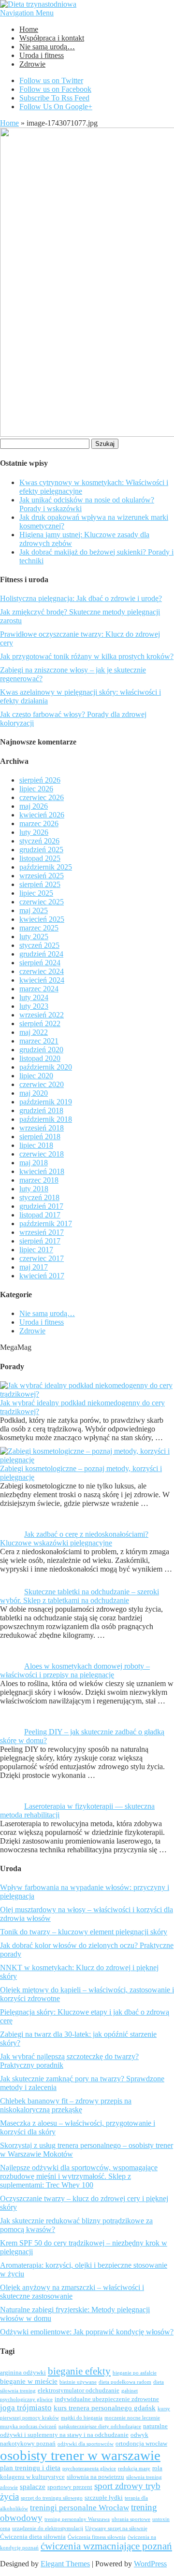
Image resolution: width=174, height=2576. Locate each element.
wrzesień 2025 (42, 876)
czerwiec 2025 (42, 902)
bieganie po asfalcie (135, 2373)
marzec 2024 (39, 989)
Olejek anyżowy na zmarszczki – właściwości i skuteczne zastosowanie (72, 2292)
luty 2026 (34, 832)
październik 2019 (46, 1102)
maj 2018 (34, 1163)
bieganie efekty (79, 2371)
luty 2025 (34, 937)
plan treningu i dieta (30, 2468)
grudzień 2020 (41, 1050)
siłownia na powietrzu (95, 2477)
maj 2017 (34, 1267)
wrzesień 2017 (42, 1232)
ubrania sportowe (131, 2519)
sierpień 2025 (40, 884)
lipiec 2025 (36, 893)
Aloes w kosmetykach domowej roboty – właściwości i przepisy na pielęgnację (75, 1670)
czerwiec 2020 (42, 1084)
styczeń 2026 (39, 841)
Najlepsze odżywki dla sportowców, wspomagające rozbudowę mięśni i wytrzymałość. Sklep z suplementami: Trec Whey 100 (79, 2176)
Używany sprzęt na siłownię (116, 2528)
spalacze (33, 2487)
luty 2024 (34, 997)
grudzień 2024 (41, 954)
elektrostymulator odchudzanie (79, 2390)
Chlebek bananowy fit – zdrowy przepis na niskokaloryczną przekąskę (66, 2105)
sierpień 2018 (40, 1137)
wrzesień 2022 (42, 1015)
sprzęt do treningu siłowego (52, 2498)
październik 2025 (46, 867)
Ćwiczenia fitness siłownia (97, 2537)
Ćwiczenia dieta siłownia (33, 2537)
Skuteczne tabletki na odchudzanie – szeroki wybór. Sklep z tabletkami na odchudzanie (80, 1596)
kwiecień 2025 (42, 919)
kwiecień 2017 (42, 1276)
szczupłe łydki (104, 2498)
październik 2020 (46, 1067)
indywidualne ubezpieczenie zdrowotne (107, 2399)
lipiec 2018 (36, 1145)
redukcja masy (134, 2469)
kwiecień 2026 (42, 815)
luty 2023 (34, 1006)
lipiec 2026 (36, 789)
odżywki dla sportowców (86, 2444)
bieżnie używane (78, 2382)
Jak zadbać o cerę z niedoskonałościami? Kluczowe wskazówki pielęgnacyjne (74, 1538)
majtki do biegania (82, 2418)
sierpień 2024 (40, 963)
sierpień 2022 (40, 1023)
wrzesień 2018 (42, 1128)
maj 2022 (34, 1032)
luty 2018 (34, 1189)
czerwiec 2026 (42, 797)
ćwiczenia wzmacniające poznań (106, 2546)
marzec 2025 (39, 928)
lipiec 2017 (36, 1250)
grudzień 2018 (41, 1110)
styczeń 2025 (39, 945)
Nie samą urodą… (47, 47)
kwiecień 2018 (42, 1171)
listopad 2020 (40, 1058)
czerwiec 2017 (42, 1258)
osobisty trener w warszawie (80, 2455)
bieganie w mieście (29, 2381)
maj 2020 (34, 1093)
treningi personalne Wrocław (80, 2508)
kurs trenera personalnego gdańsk (105, 2408)
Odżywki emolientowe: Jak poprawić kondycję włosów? (87, 2332)
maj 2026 (34, 806)
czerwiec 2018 (42, 1154)
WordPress (150, 2564)
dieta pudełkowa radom (125, 2382)
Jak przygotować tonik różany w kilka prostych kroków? (87, 656)
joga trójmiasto (26, 2408)
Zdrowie (32, 64)
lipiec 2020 (36, 1076)
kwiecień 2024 (42, 980)
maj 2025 (34, 910)
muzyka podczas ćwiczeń (28, 2426)
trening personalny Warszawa (77, 2519)
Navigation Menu (27, 13)
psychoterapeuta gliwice (89, 2469)
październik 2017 (46, 1224)
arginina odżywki (23, 2373)
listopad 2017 (40, 1215)
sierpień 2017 (40, 1241)
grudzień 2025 (41, 850)
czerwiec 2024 (42, 971)
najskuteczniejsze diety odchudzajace (100, 2426)
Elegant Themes (65, 2564)
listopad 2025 (40, 858)
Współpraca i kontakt (52, 38)
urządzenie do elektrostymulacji (48, 2528)
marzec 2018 (39, 1180)
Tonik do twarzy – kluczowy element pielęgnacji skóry (84, 1932)
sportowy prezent (70, 2487)
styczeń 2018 (39, 1197)
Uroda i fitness (42, 55)
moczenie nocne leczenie (132, 2418)
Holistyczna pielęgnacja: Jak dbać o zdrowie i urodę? (81, 598)
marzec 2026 (39, 823)
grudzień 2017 (41, 1206)
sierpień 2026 (40, 780)
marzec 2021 (39, 1041)
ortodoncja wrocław (141, 2444)
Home (29, 29)
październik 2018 (46, 1119)
